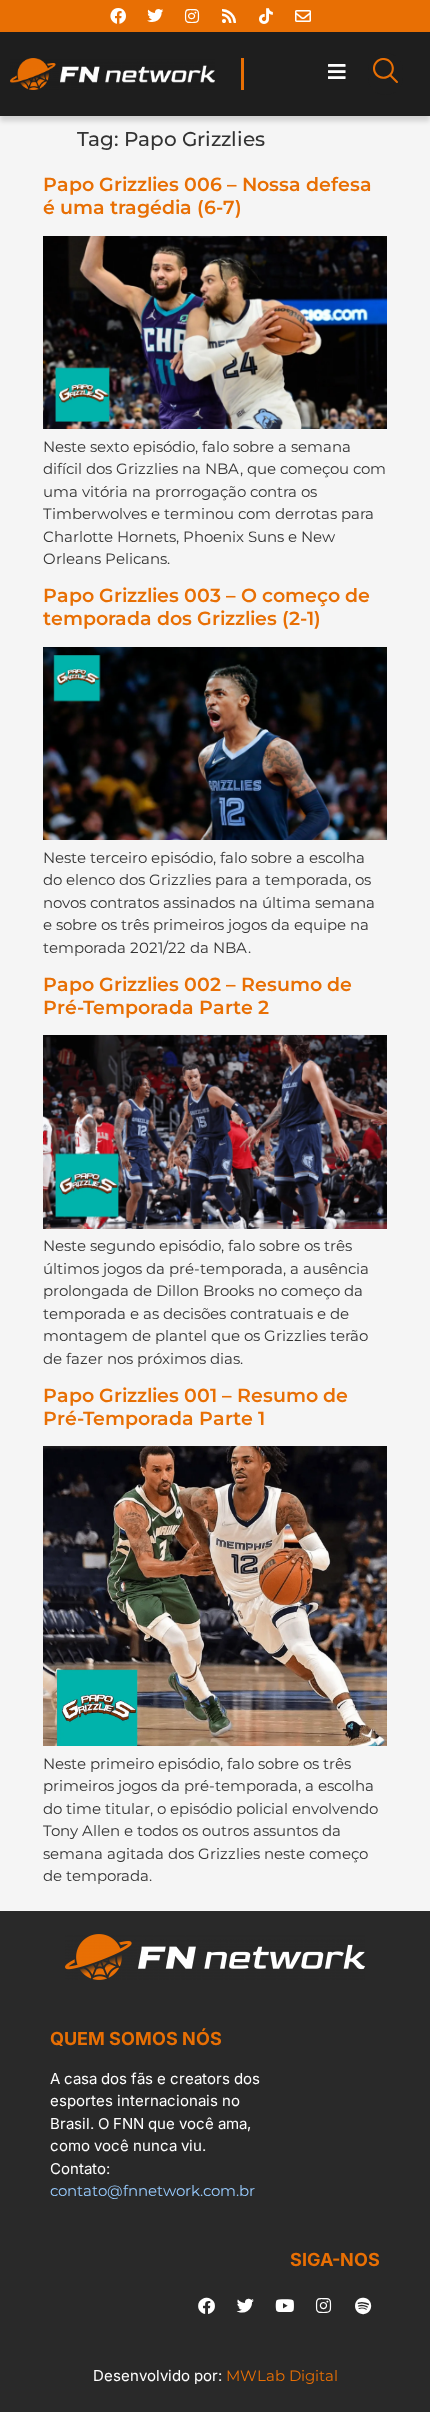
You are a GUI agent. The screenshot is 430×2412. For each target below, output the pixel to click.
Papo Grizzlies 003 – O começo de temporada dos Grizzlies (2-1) (206, 607)
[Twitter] (155, 16)
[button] (336, 71)
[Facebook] (118, 16)
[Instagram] (192, 16)
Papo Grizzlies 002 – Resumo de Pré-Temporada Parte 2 (197, 996)
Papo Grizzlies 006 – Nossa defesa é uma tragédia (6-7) (207, 196)
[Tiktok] (266, 16)
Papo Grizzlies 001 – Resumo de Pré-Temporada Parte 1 (195, 1407)
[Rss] (229, 16)
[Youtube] (285, 2306)
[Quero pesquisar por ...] (385, 74)
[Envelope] (303, 16)
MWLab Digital (282, 2375)
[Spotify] (363, 2306)
